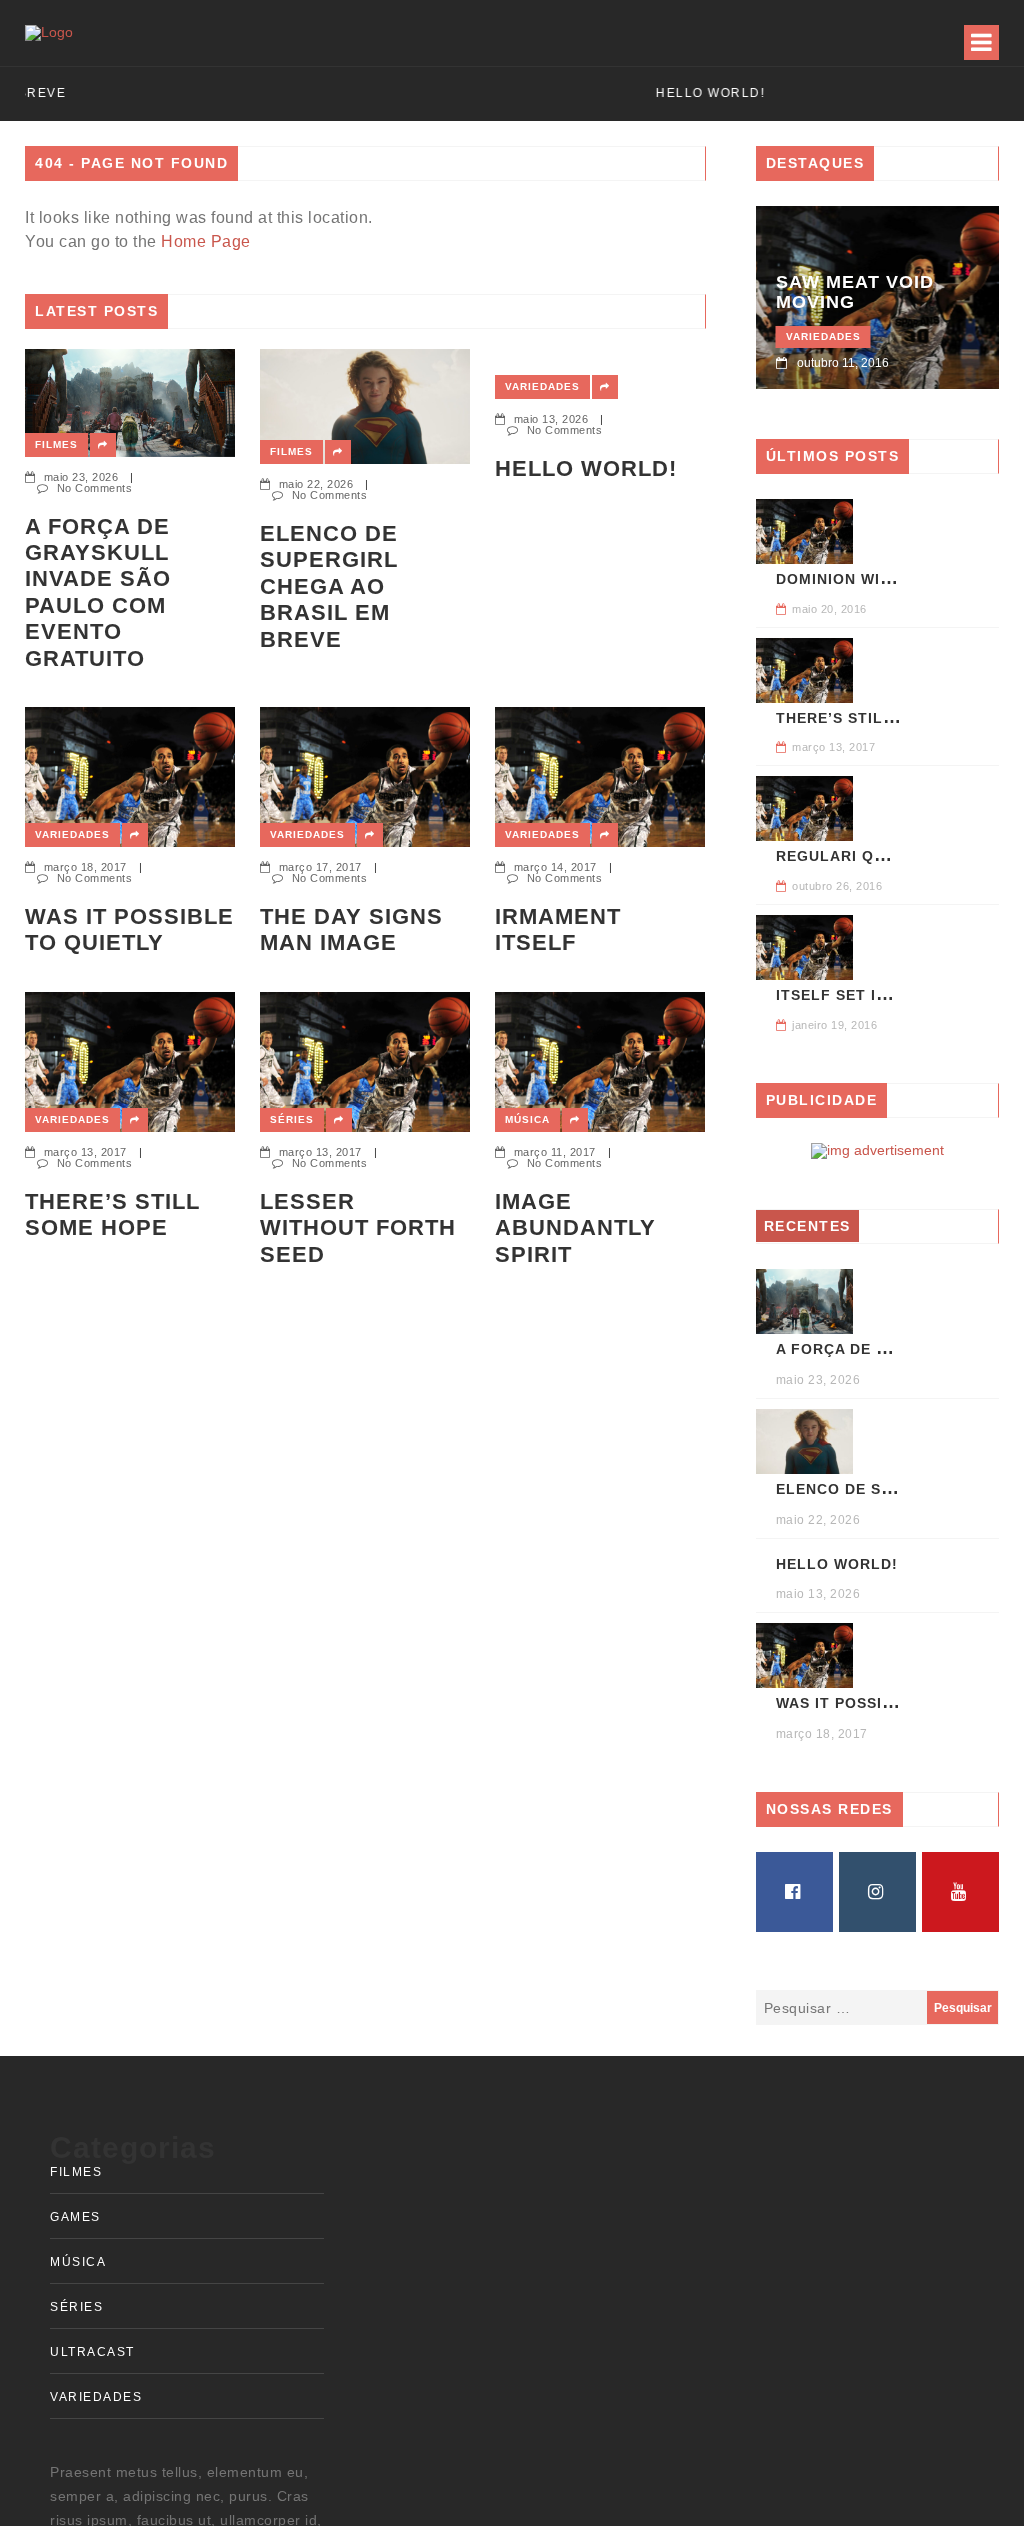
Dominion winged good (876, 579)
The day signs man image (351, 929)
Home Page (206, 241)
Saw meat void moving (855, 292)
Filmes (56, 444)
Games (75, 2217)
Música (527, 1119)
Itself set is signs (857, 995)
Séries (292, 1119)
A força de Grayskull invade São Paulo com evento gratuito (98, 592)
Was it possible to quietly (129, 929)
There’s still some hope (112, 1214)
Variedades (542, 386)
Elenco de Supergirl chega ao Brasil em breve (329, 586)
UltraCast (92, 2352)
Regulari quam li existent (893, 856)
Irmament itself (558, 929)
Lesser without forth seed (358, 1228)
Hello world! (586, 468)
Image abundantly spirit (575, 1228)
